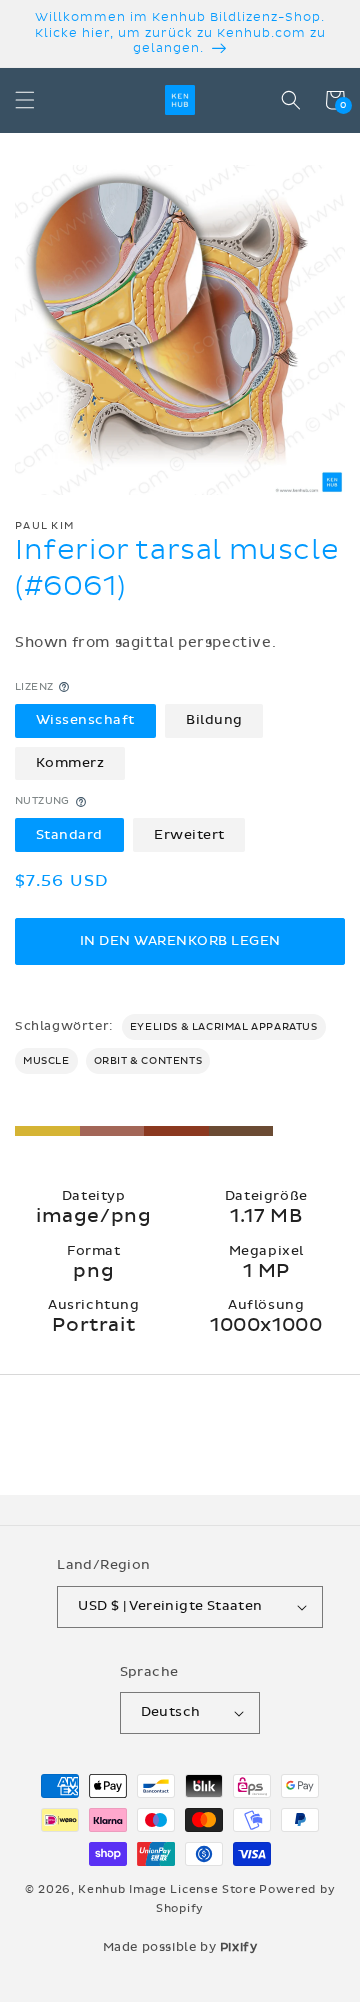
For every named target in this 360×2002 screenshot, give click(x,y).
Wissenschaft (85, 720)
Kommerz (70, 763)
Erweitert (189, 835)
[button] (25, 100)
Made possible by (180, 1947)
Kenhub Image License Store (167, 1889)
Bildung (214, 720)
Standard (69, 835)
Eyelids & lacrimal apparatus (224, 1027)
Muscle (46, 1061)
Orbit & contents (148, 1061)
